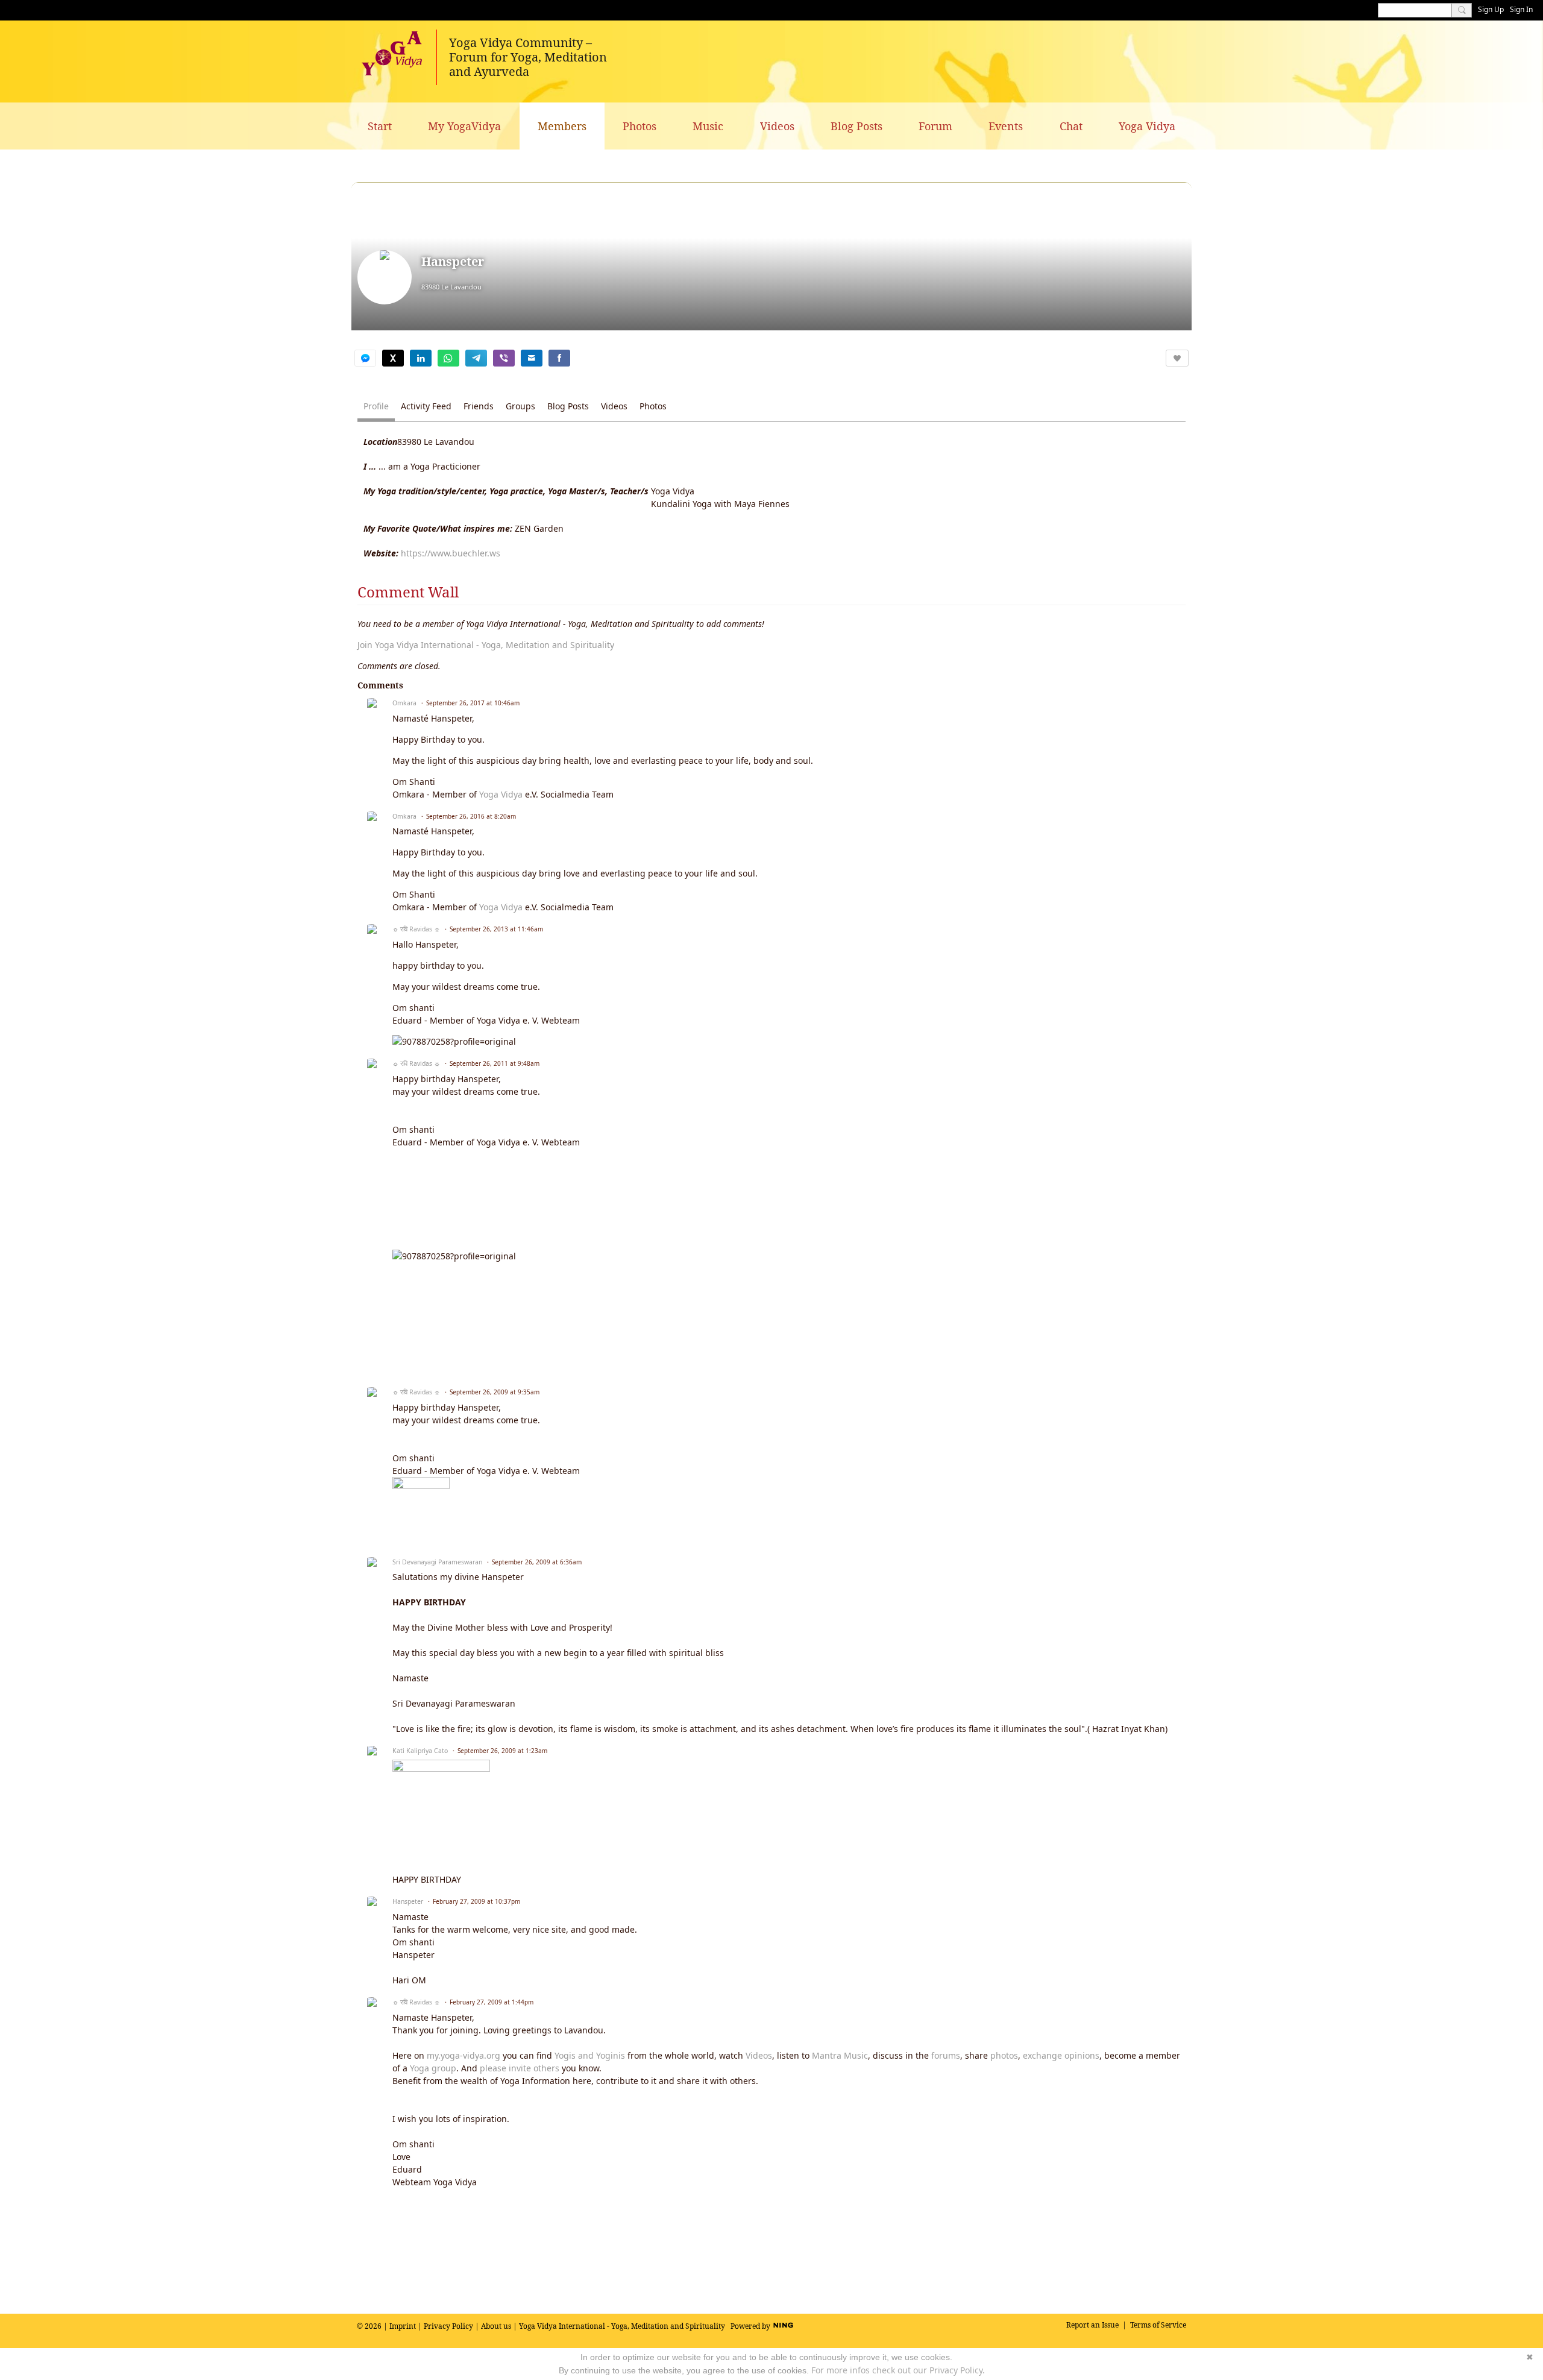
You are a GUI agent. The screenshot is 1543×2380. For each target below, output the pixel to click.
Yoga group (433, 2068)
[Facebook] (559, 358)
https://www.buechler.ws (451, 553)
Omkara (404, 703)
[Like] (1177, 358)
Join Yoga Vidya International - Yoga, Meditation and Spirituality (486, 645)
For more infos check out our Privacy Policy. (898, 2370)
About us (496, 2326)
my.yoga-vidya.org (464, 2055)
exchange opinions (1061, 2055)
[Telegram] (476, 358)
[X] (393, 358)
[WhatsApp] (448, 358)
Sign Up (1491, 9)
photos (1004, 2055)
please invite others (520, 2068)
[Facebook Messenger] (365, 358)
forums (946, 2055)
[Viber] (504, 358)
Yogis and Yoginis (590, 2055)
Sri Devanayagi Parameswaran (437, 1562)
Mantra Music (840, 2055)
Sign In (1521, 9)
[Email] (532, 358)
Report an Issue (1092, 2325)
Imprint (403, 2326)
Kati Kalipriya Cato (420, 1751)
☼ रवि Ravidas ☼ (416, 929)
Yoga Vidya (501, 794)
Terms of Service (1158, 2325)
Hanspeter (408, 1901)
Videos (759, 2055)
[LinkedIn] (421, 358)
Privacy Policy (448, 2326)
